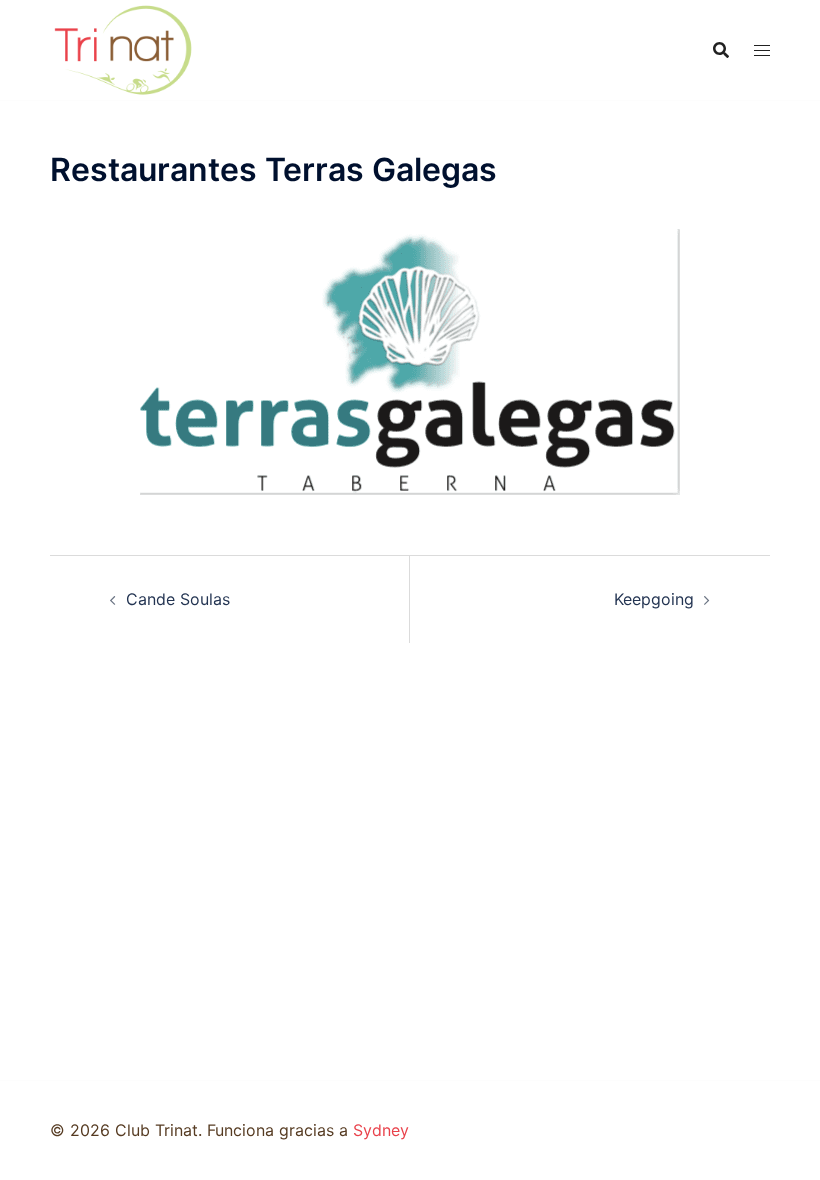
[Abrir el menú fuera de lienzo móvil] (762, 50)
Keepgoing (654, 599)
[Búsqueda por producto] (721, 50)
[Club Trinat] (123, 48)
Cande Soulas (178, 599)
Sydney (381, 1130)
